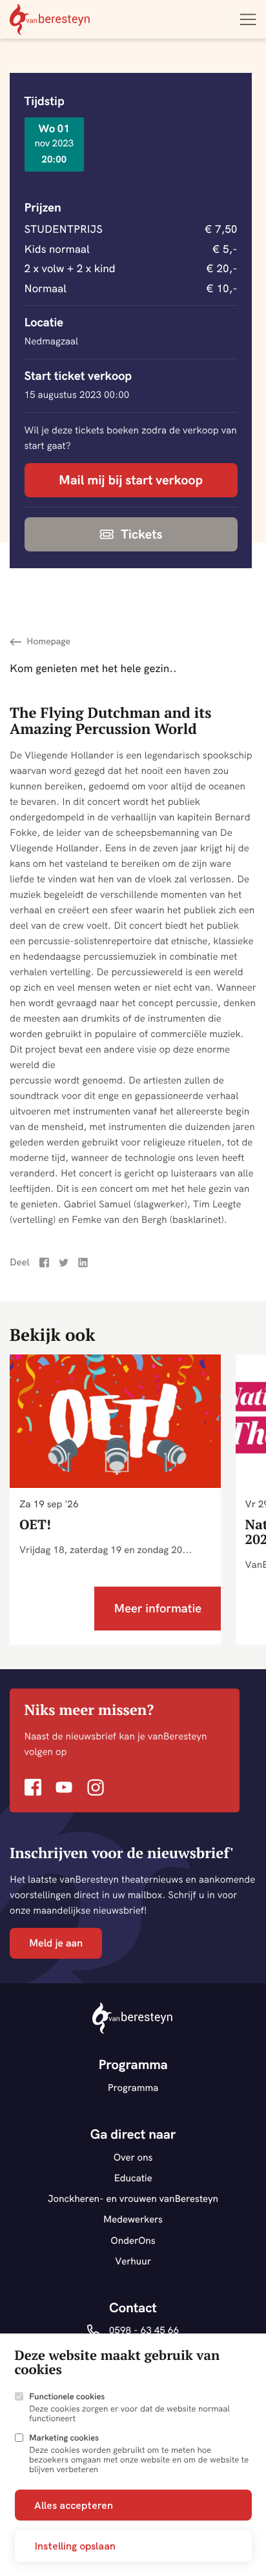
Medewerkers (133, 2219)
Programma (133, 2087)
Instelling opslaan (75, 2546)
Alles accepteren (74, 2505)
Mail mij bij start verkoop (131, 480)
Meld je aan (56, 1943)
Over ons (133, 2157)
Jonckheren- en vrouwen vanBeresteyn (133, 2198)
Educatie (133, 2178)
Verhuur (133, 2261)
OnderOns (133, 2240)
